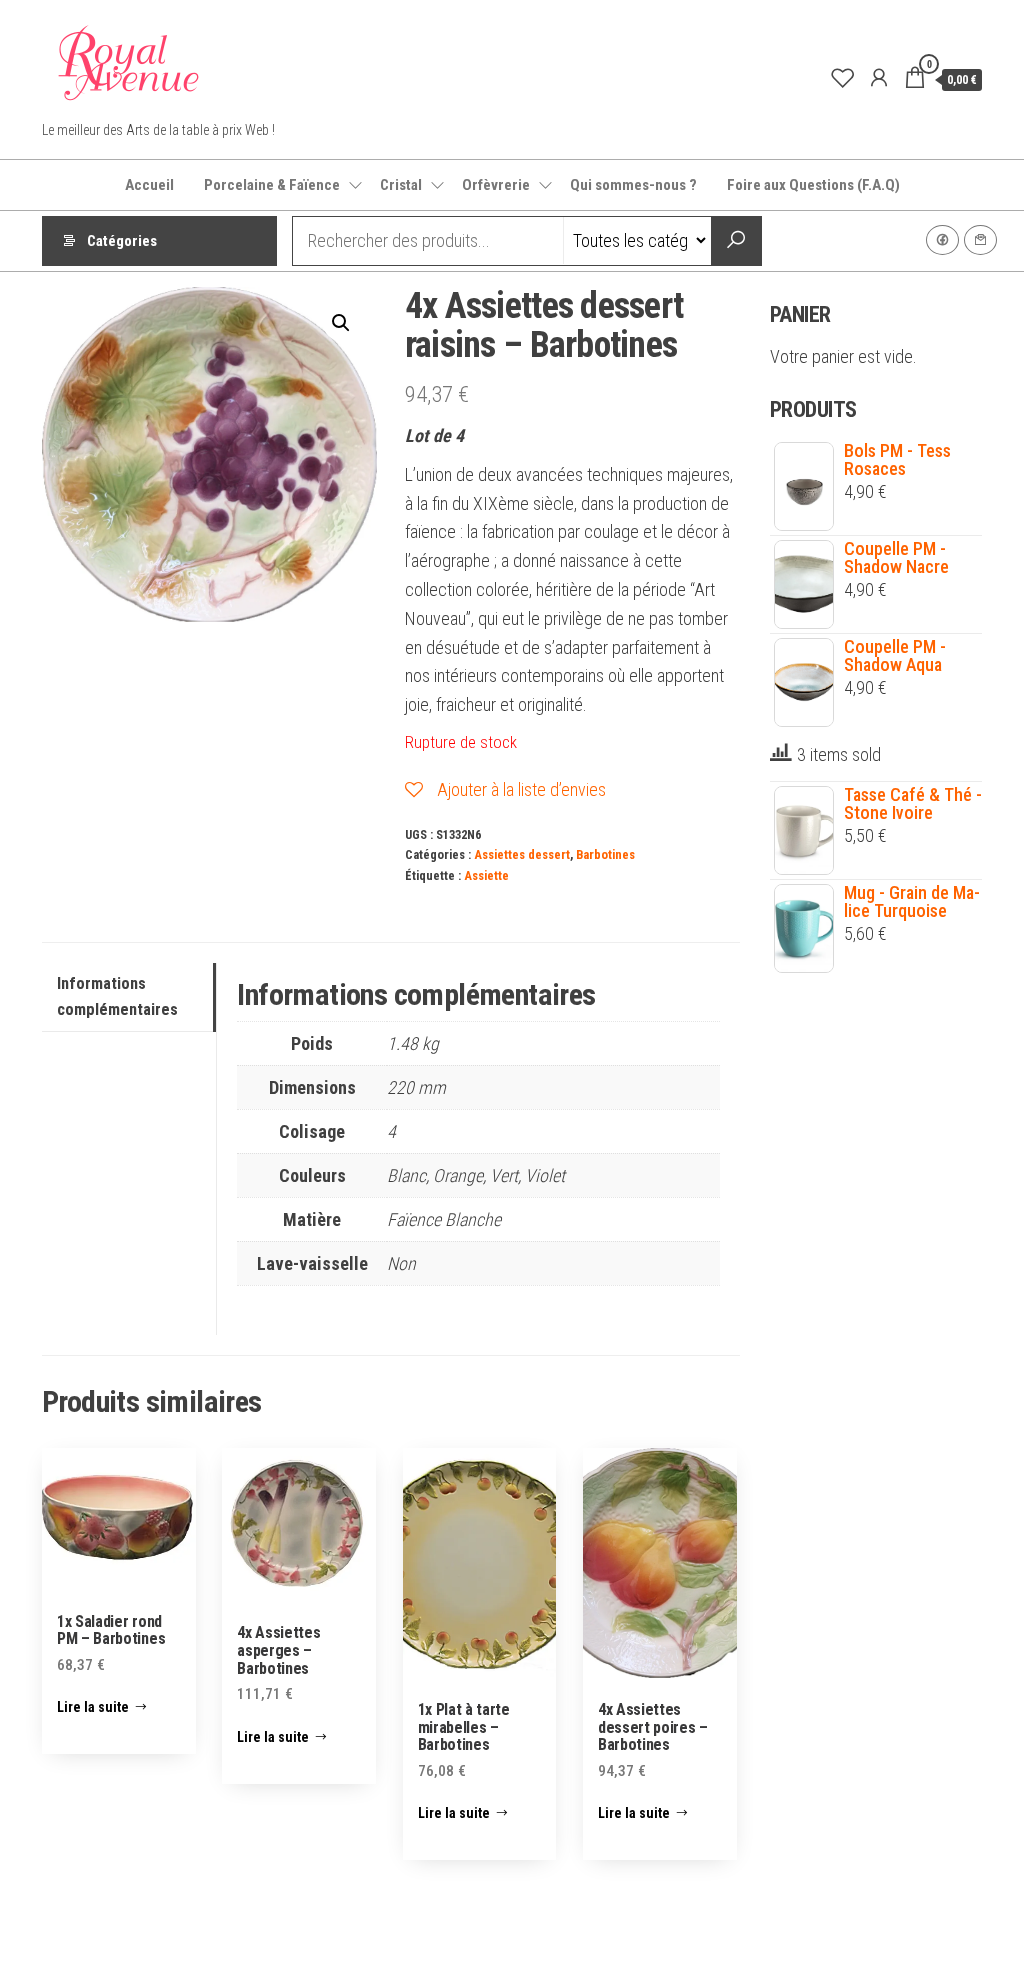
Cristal (401, 185)
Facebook (942, 240)
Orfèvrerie (496, 185)
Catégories (122, 241)
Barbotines (605, 854)
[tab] (129, 997)
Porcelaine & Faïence (272, 185)
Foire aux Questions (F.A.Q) (813, 185)
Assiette (486, 875)
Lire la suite (93, 1707)
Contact (980, 240)
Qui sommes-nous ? (633, 185)
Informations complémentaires (117, 996)
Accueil (149, 185)
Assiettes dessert (522, 854)
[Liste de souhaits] (843, 78)
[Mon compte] (879, 78)
